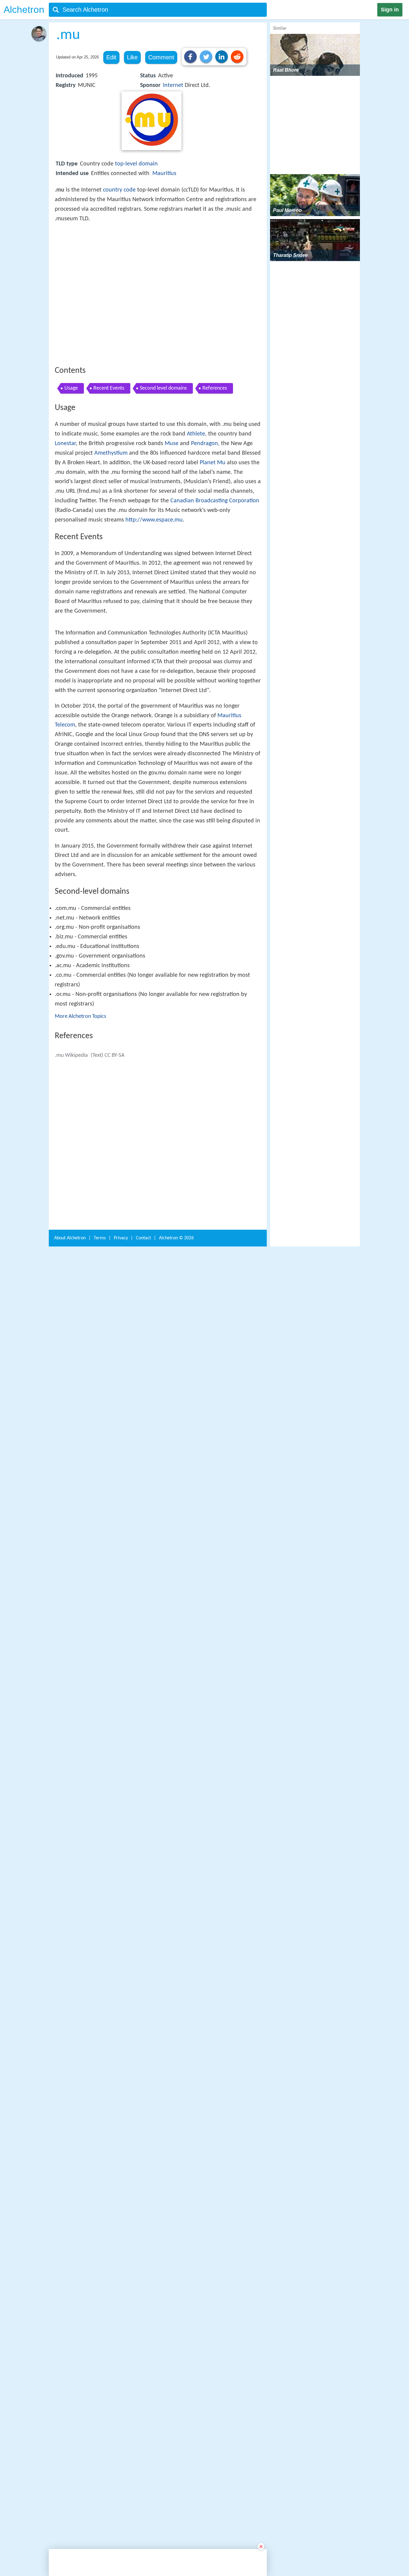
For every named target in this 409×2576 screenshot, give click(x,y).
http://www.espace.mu (154, 608)
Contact (143, 2174)
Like (132, 57)
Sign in (390, 10)
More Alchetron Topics (80, 1218)
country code (119, 190)
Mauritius (164, 174)
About (70, 2174)
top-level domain (136, 164)
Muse (172, 531)
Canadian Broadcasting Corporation (215, 589)
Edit (111, 57)
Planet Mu (213, 551)
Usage (71, 476)
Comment (161, 57)
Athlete (196, 522)
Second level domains (163, 476)
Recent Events (109, 476)
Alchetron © (176, 2174)
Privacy (121, 2174)
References (215, 476)
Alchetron (24, 10)
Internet (173, 85)
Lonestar (65, 531)
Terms (100, 2174)
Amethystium (111, 541)
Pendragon (205, 531)
